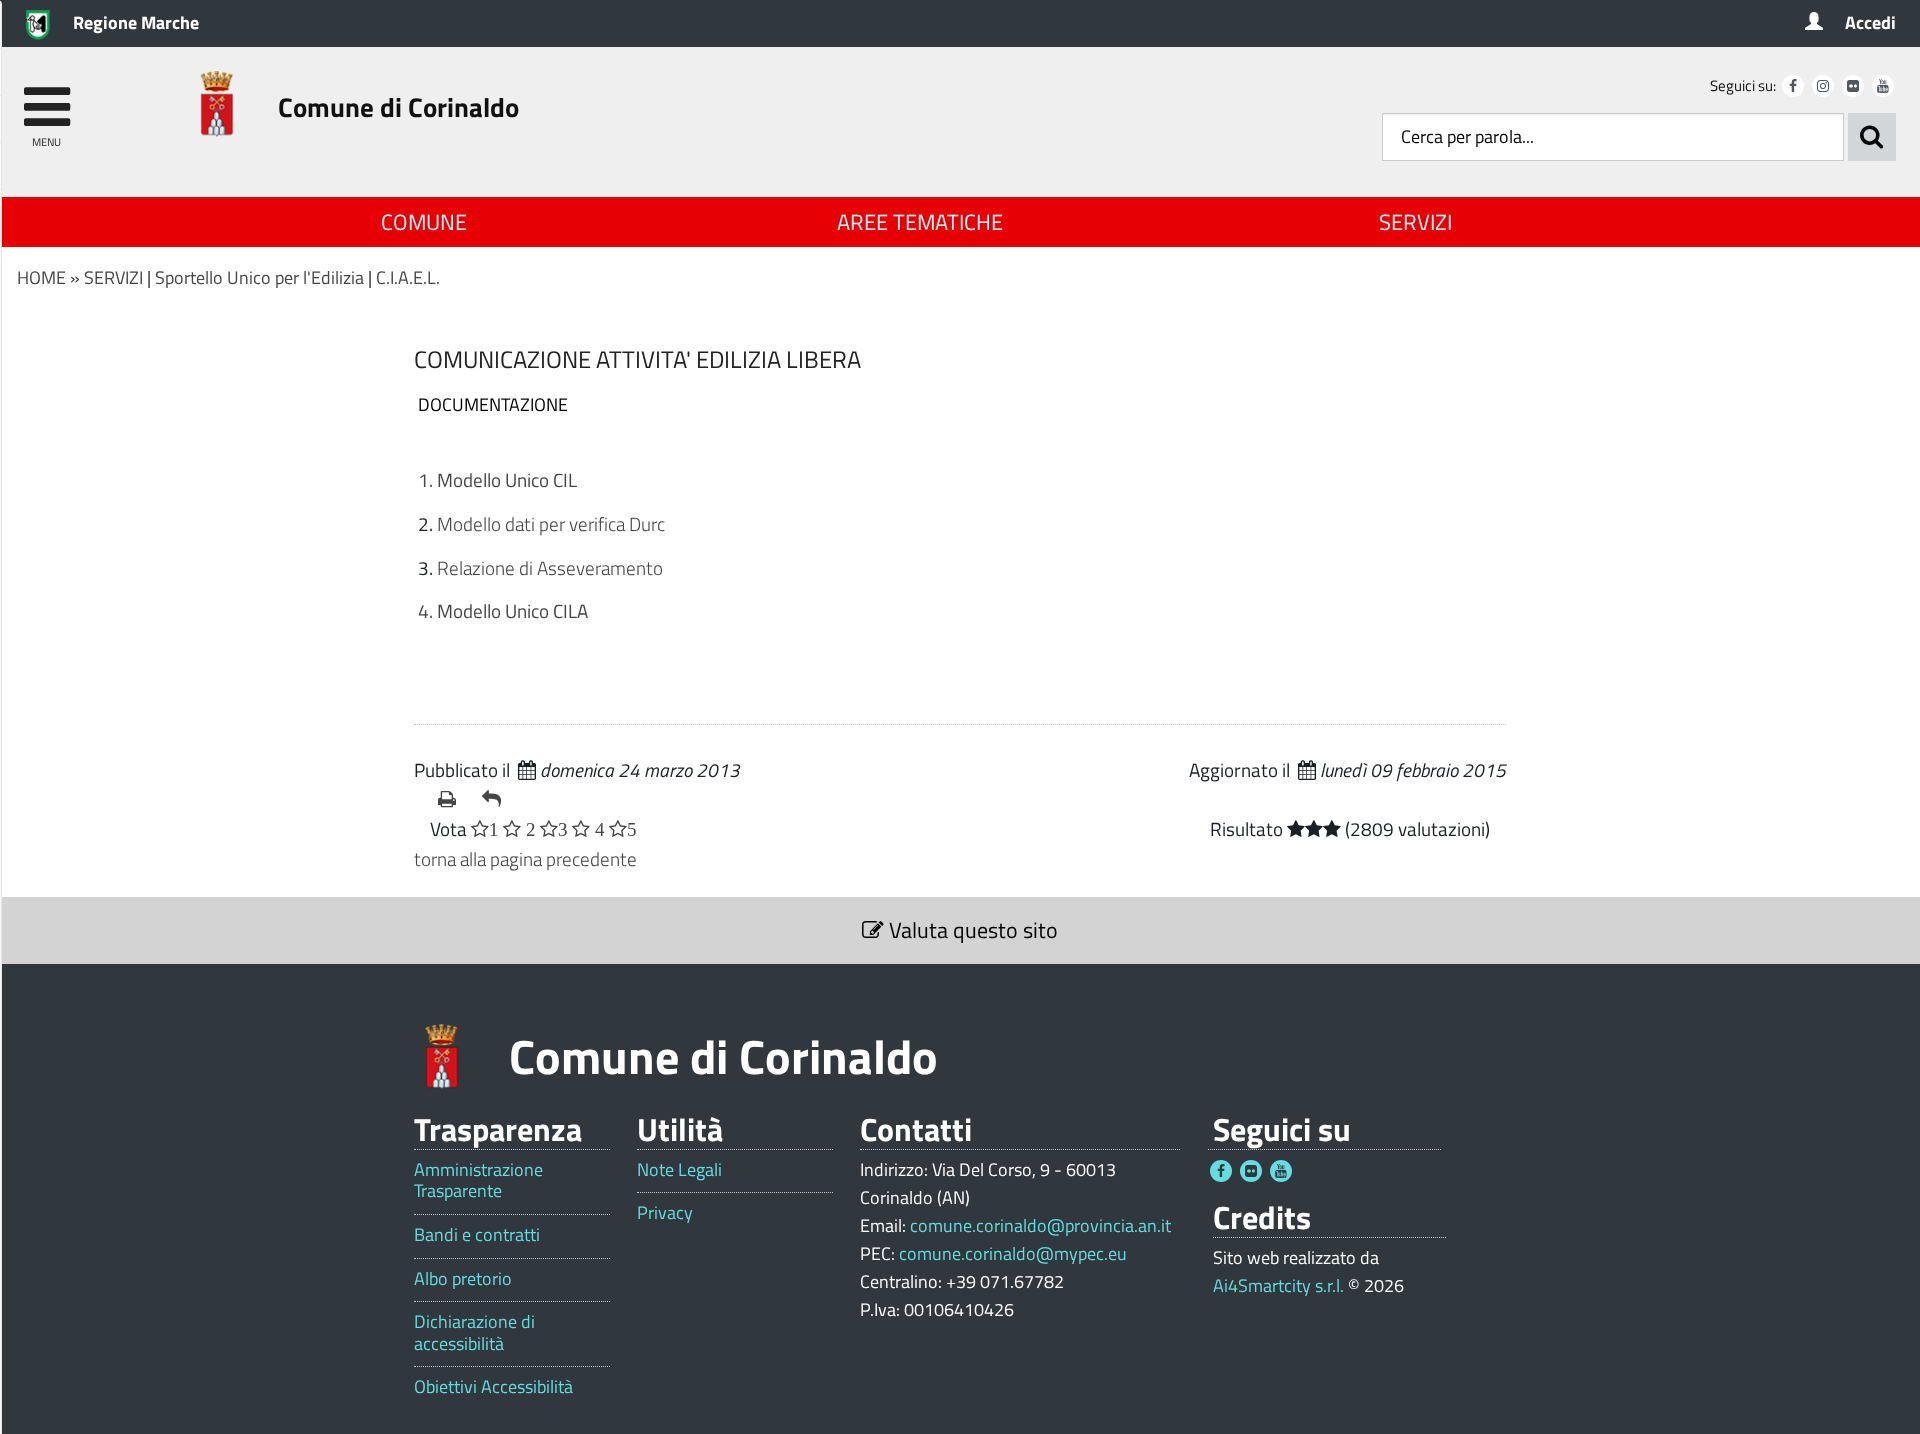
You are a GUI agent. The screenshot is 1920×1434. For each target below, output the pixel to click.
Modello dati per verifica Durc (551, 523)
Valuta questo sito (971, 930)
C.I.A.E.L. (408, 277)
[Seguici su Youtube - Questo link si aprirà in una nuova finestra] (1883, 86)
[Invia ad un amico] (496, 799)
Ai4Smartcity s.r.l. (1278, 1285)
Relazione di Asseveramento (550, 567)
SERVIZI (1415, 222)
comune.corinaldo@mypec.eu (1013, 1253)
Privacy (665, 1213)
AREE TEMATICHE (920, 222)
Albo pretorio (463, 1279)
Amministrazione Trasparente (478, 1180)
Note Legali (679, 1170)
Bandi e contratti (477, 1235)
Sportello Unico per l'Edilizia (259, 277)
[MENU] (46, 97)
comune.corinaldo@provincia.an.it (1040, 1225)
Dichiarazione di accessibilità (474, 1332)
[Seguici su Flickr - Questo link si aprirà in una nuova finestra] (1853, 86)
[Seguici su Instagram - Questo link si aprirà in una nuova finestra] (1823, 86)
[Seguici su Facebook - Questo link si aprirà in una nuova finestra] (1793, 86)
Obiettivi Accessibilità (493, 1387)
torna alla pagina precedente (525, 858)
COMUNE (424, 222)
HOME (41, 277)
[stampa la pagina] (452, 799)
